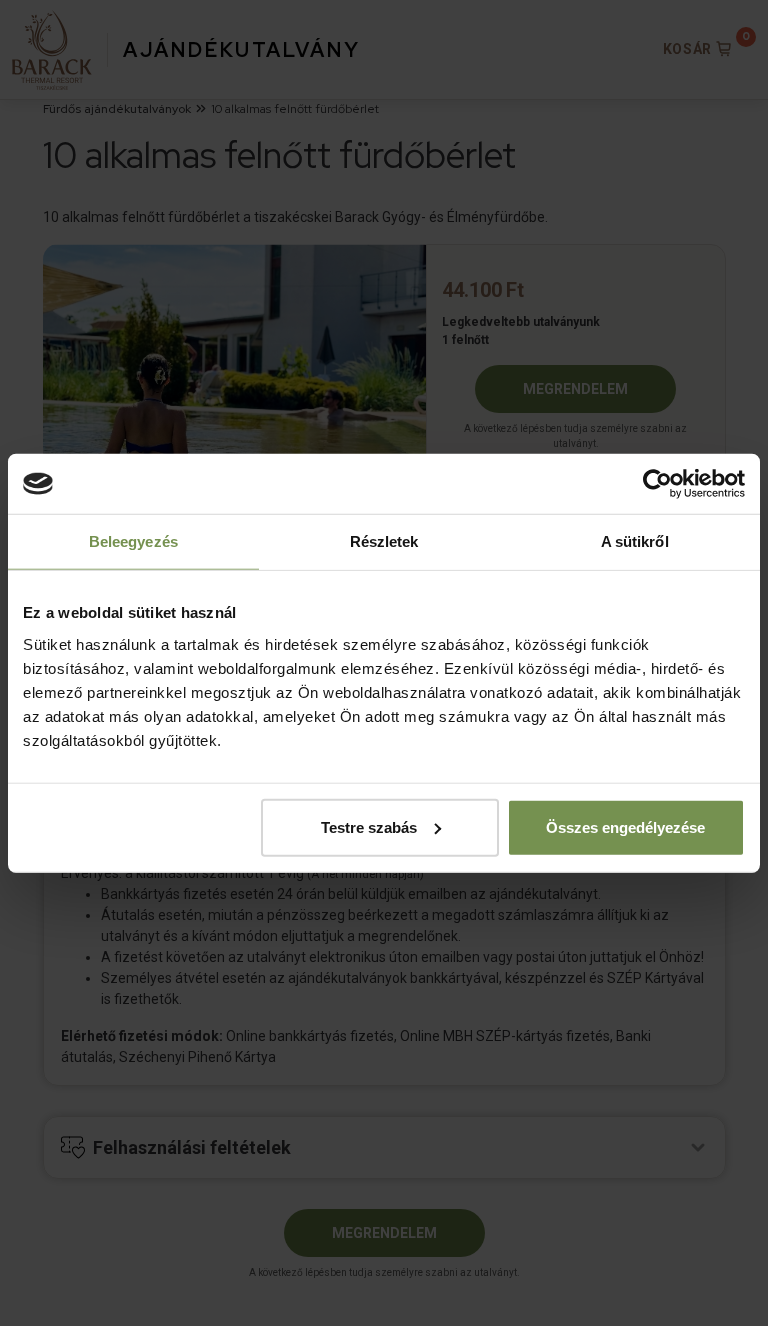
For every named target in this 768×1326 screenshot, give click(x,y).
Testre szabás (369, 826)
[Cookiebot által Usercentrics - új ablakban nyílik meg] (657, 484)
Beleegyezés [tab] (133, 541)
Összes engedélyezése (625, 826)
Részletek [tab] (384, 541)
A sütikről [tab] (635, 541)
